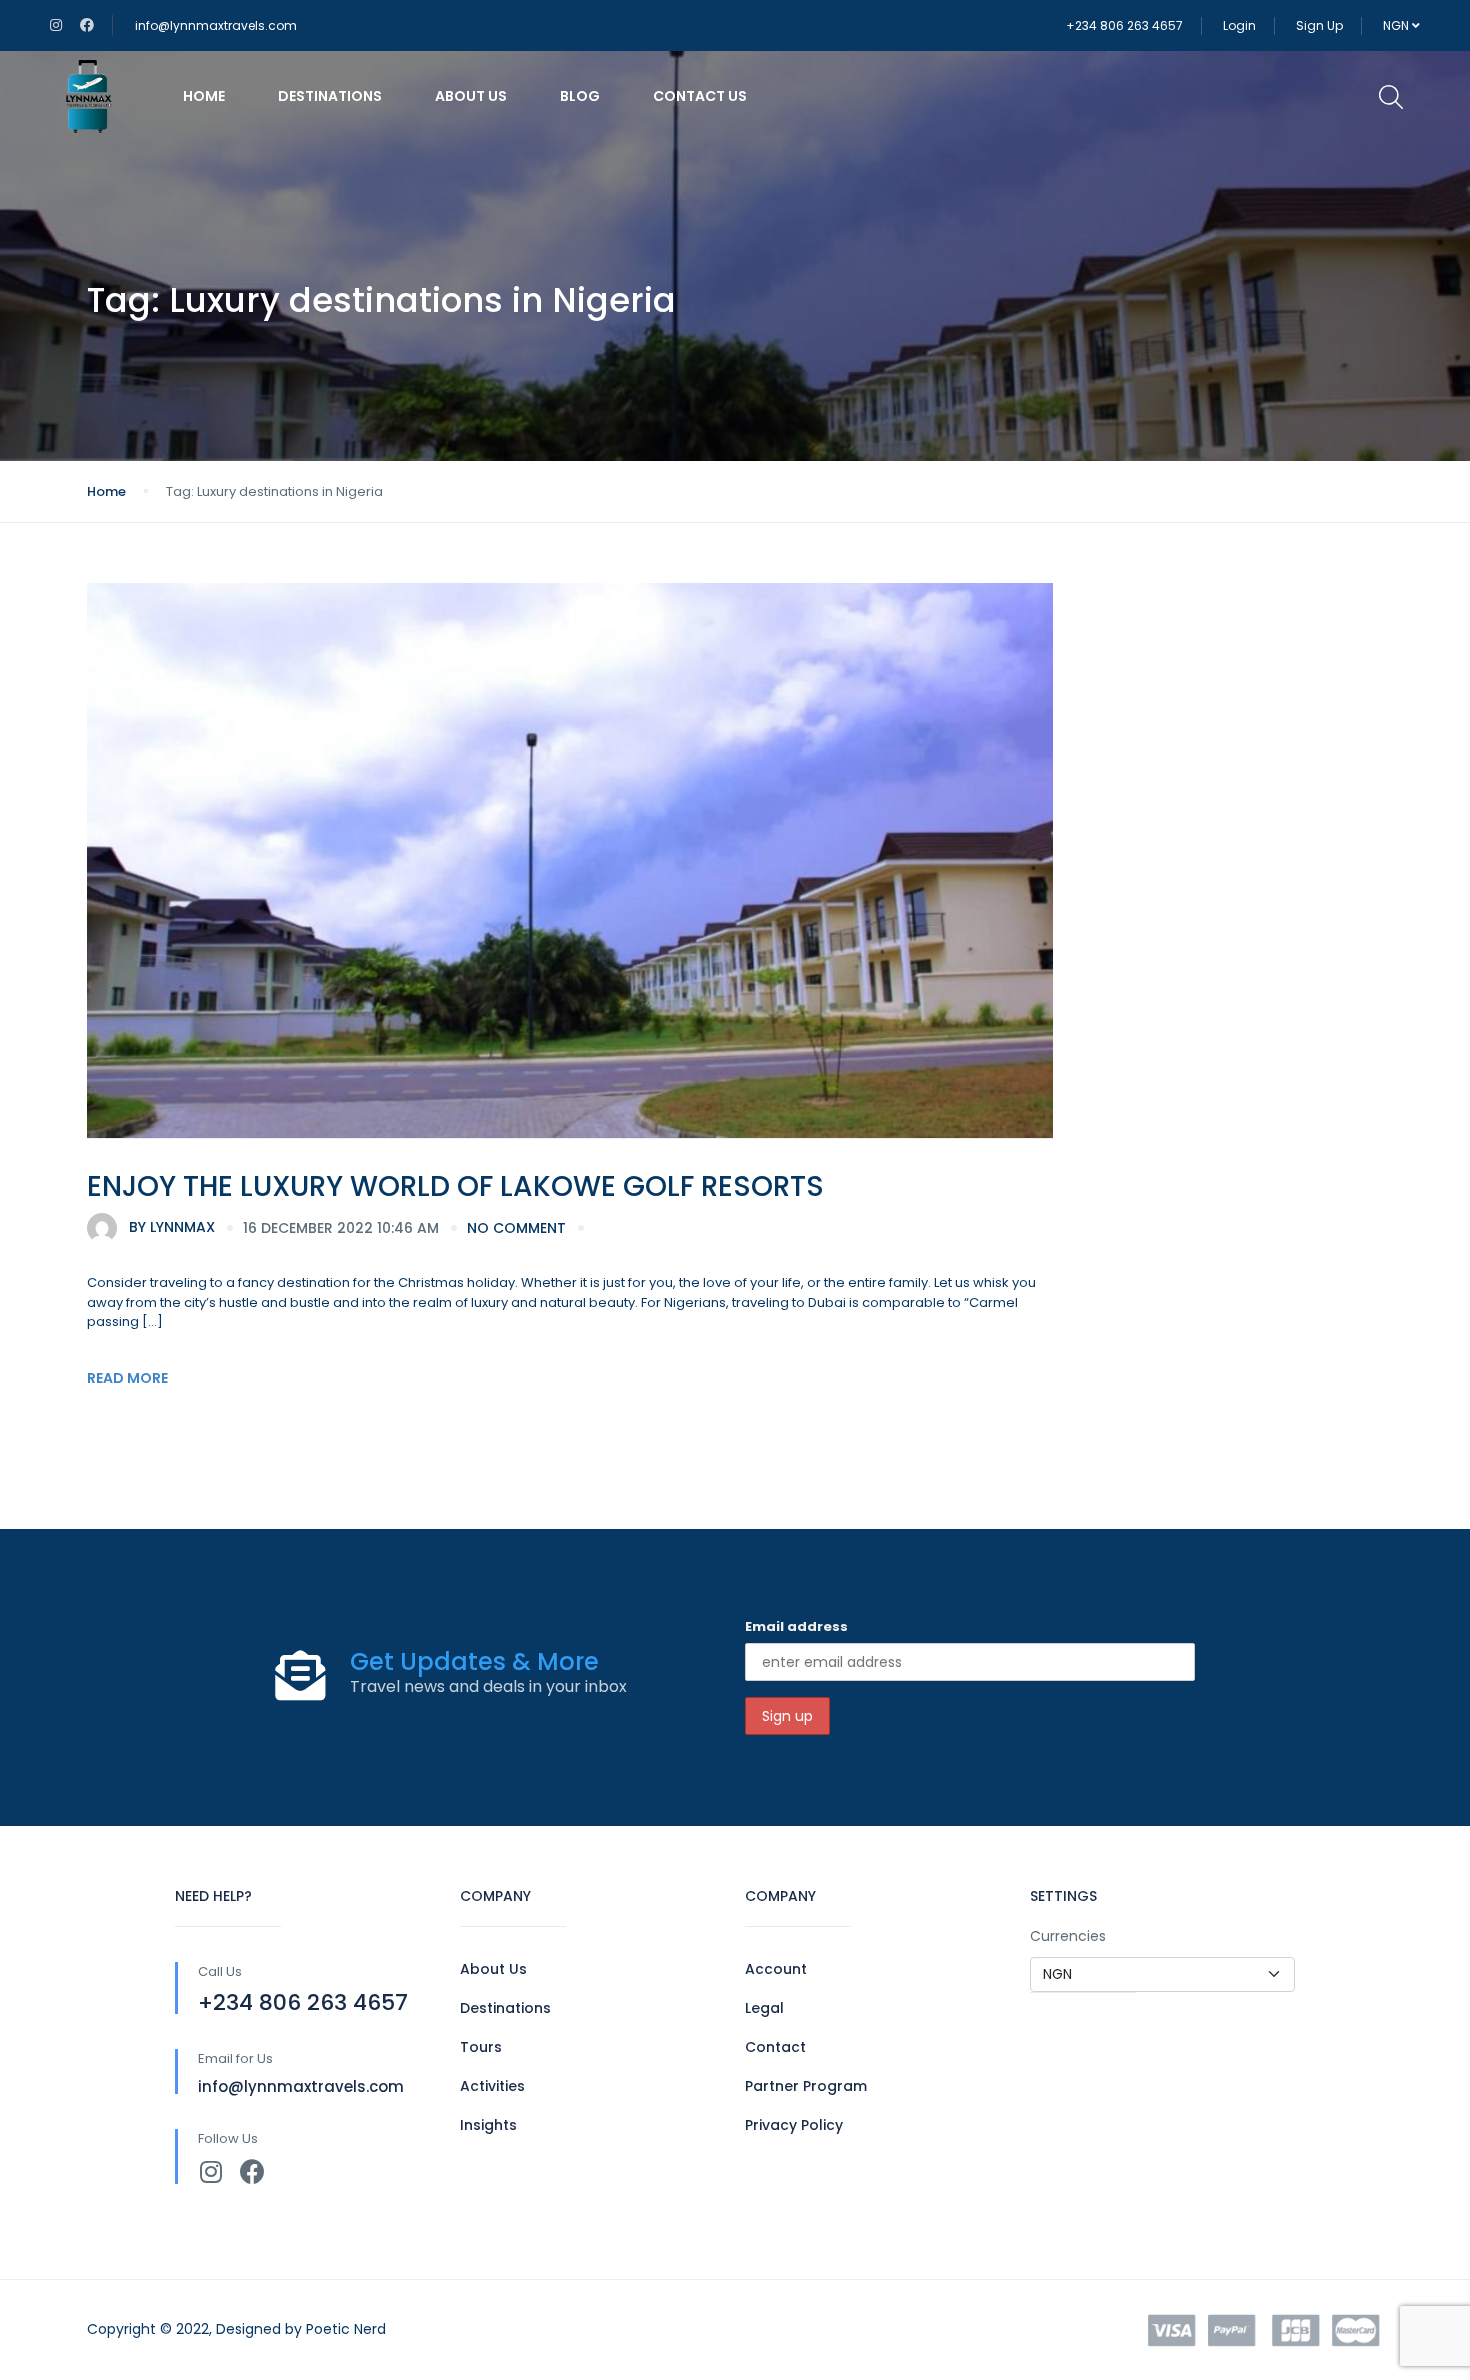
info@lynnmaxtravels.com (216, 25)
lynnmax (172, 1227)
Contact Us (700, 96)
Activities (492, 2086)
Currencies (1068, 1936)
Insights (488, 2125)
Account (776, 1969)
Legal (764, 2008)
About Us (471, 96)
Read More (127, 1378)
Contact (775, 2047)
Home (204, 96)
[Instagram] (210, 2171)
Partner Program (806, 2086)
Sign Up (1319, 25)
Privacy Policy (794, 2125)
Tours (481, 2047)
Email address (796, 1626)
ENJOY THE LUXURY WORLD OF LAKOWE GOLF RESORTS (455, 1186)
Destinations (330, 96)
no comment (516, 1228)
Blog (580, 96)
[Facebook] (252, 2171)
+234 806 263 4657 (1124, 25)
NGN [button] (1397, 25)
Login (1239, 25)
